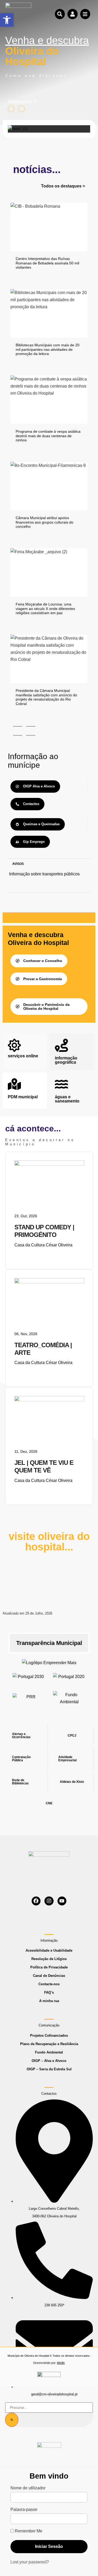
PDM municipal (23, 1097)
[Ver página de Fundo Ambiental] (69, 1698)
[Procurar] (12, 2420)
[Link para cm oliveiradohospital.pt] (18, 14)
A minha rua (49, 2001)
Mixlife (61, 2363)
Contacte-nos (49, 1984)
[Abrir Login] (72, 14)
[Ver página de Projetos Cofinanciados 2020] (69, 1678)
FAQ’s (49, 1992)
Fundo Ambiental (49, 2052)
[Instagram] (49, 1901)
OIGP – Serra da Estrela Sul (49, 2069)
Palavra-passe (24, 2510)
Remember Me (28, 2531)
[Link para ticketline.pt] (49, 1282)
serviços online (23, 1056)
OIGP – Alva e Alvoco (49, 2061)
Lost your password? (30, 2562)
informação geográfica (66, 1060)
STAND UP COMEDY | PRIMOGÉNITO (44, 1231)
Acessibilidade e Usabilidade (49, 1950)
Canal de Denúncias (49, 1976)
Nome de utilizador (28, 2488)
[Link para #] (18, 129)
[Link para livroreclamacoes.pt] (49, 2377)
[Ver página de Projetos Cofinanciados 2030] (29, 1678)
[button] (7, 20)
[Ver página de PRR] (29, 1698)
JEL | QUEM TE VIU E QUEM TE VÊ (44, 1466)
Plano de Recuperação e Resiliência (49, 2044)
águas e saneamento (67, 1099)
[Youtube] (62, 1901)
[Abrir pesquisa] (60, 14)
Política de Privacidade (49, 1967)
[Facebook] (36, 1901)
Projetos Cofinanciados (49, 2036)
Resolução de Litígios (49, 1959)
